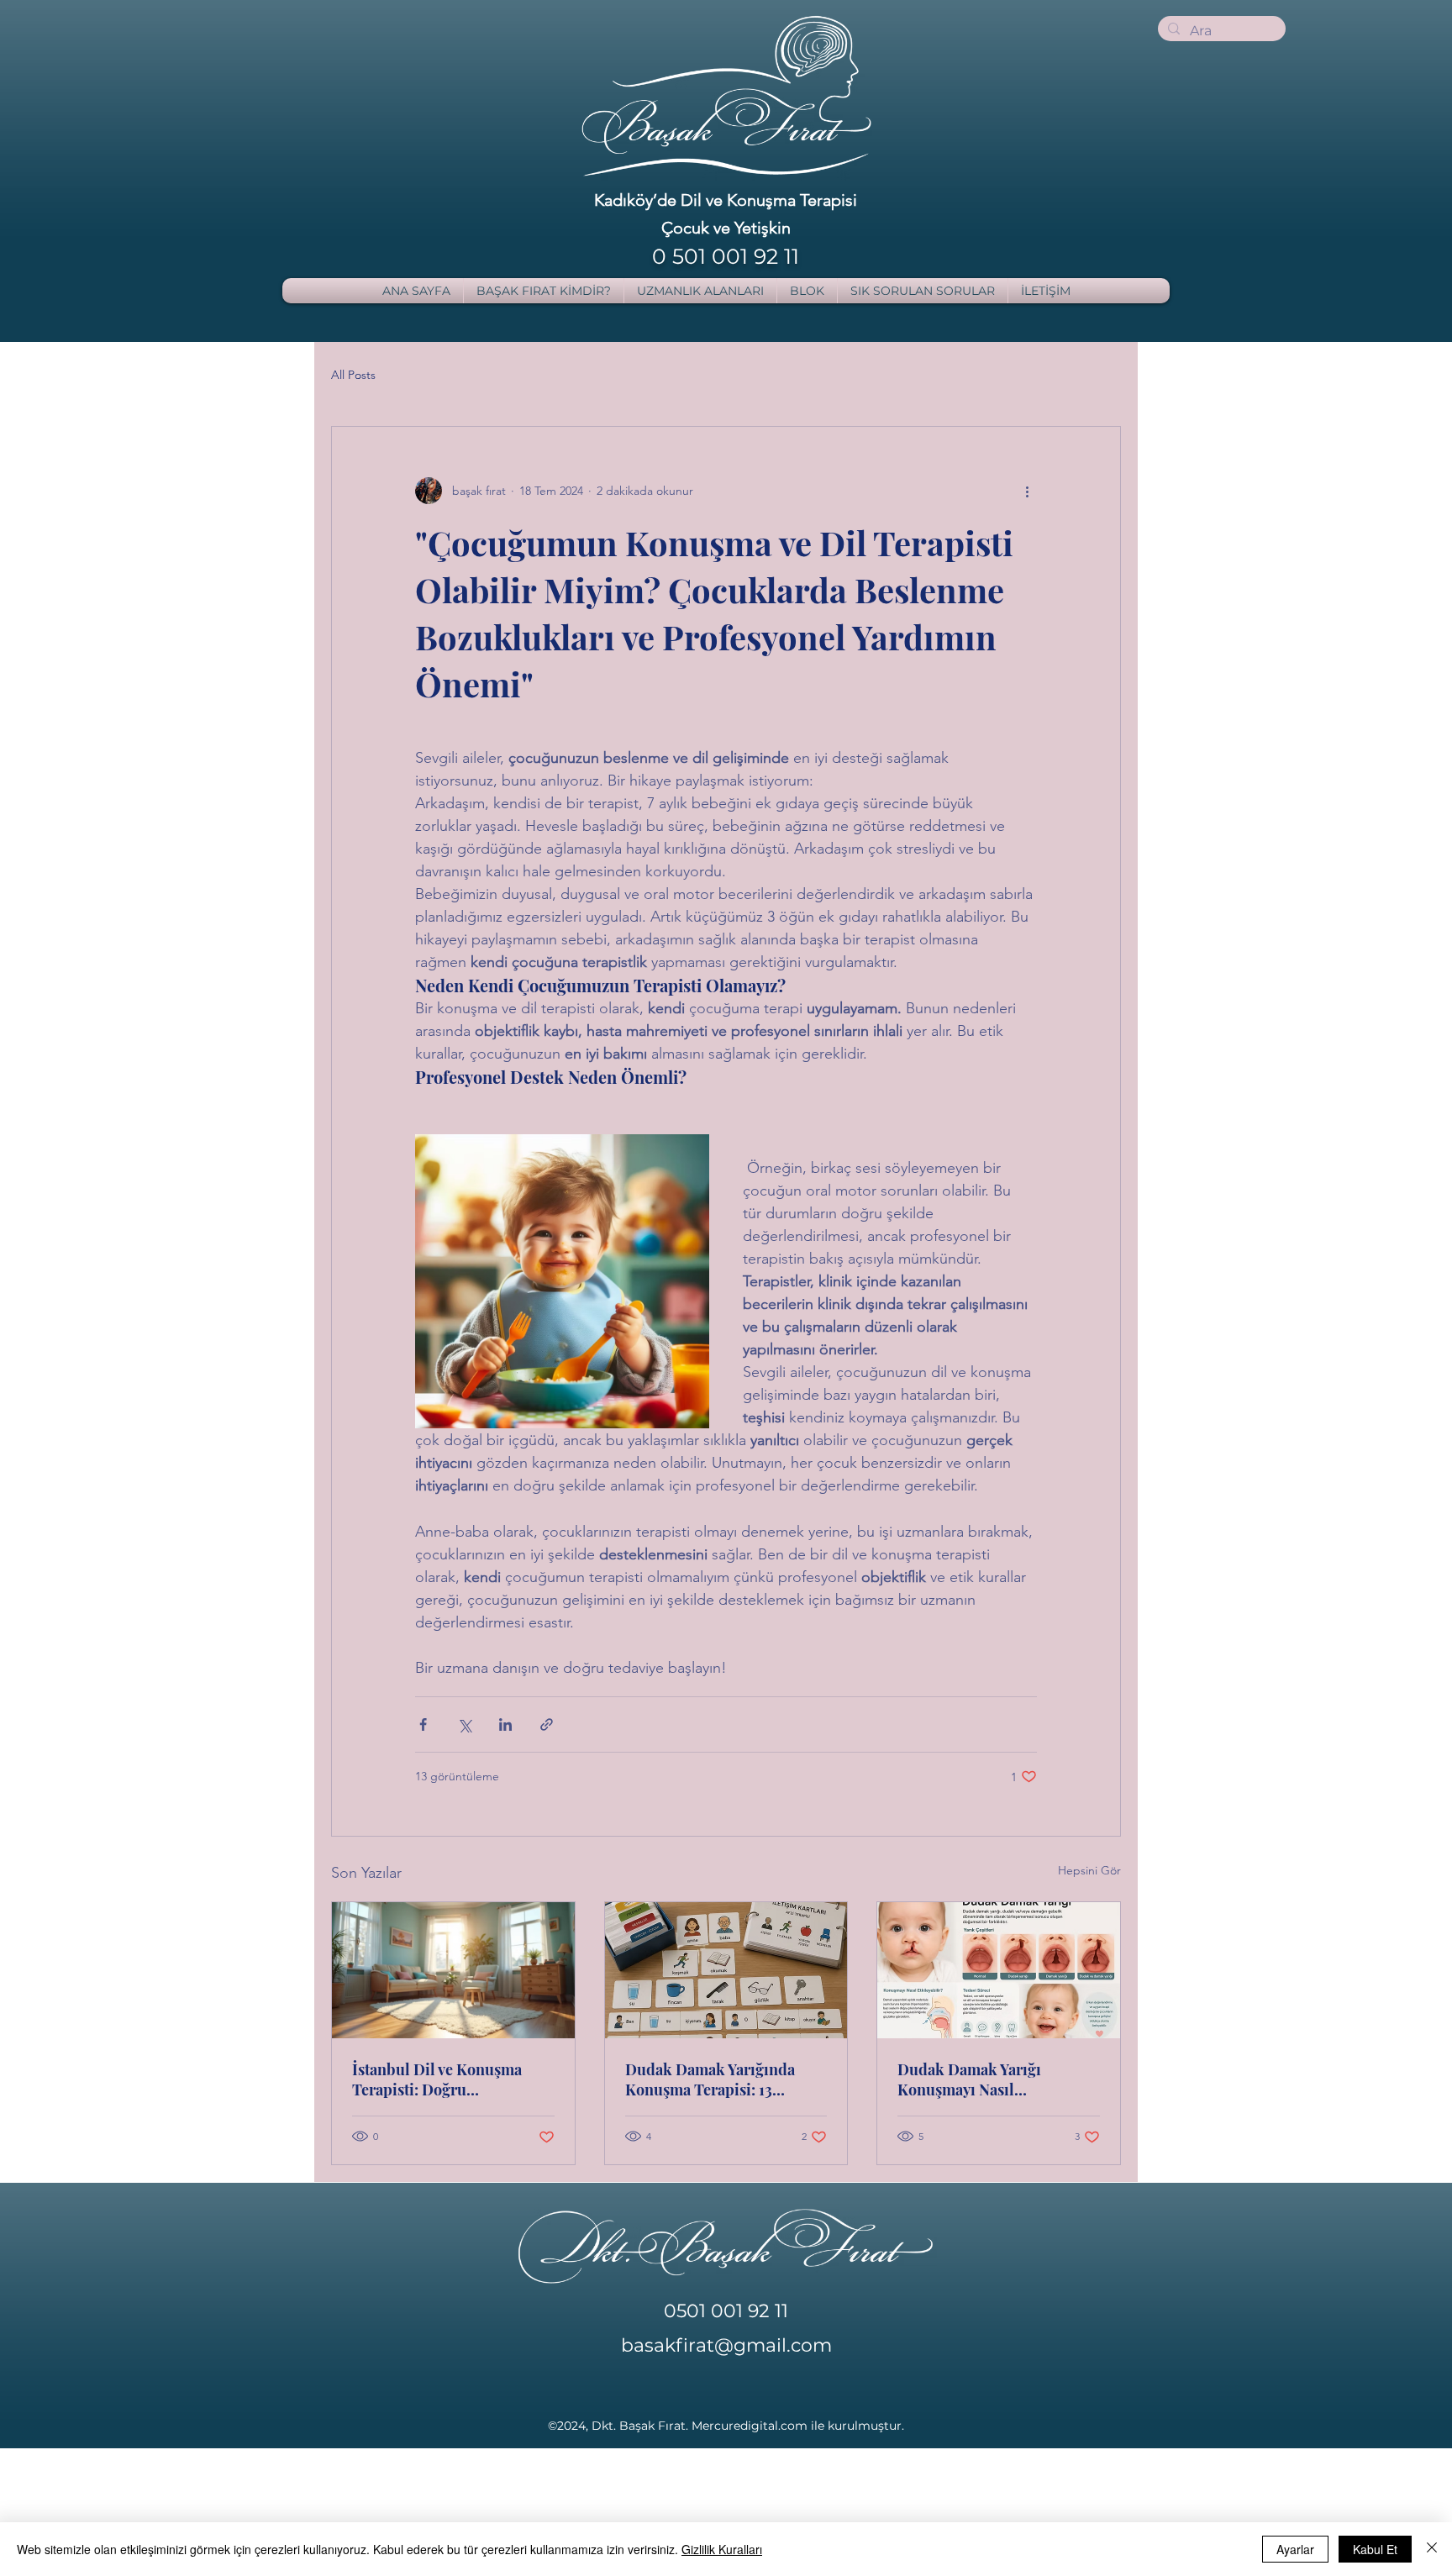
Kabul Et (1375, 2549)
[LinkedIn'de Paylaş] (505, 1724)
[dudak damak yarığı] (726, 1970)
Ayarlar (1295, 2549)
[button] (700, 291)
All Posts (353, 375)
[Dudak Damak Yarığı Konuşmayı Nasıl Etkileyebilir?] (999, 1970)
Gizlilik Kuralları (722, 2549)
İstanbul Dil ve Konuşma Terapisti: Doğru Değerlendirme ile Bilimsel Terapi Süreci (446, 2079)
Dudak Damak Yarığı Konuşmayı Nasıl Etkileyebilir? (969, 2079)
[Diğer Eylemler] (1027, 491)
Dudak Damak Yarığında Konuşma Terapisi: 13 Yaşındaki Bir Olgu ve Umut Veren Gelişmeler (720, 2079)
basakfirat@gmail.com (726, 2345)
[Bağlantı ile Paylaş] (547, 1724)
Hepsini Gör (1089, 1870)
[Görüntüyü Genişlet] (562, 1281)
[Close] (1432, 2549)
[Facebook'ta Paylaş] (423, 1724)
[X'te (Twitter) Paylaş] (464, 1724)
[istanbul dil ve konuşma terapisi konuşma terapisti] (453, 1970)
